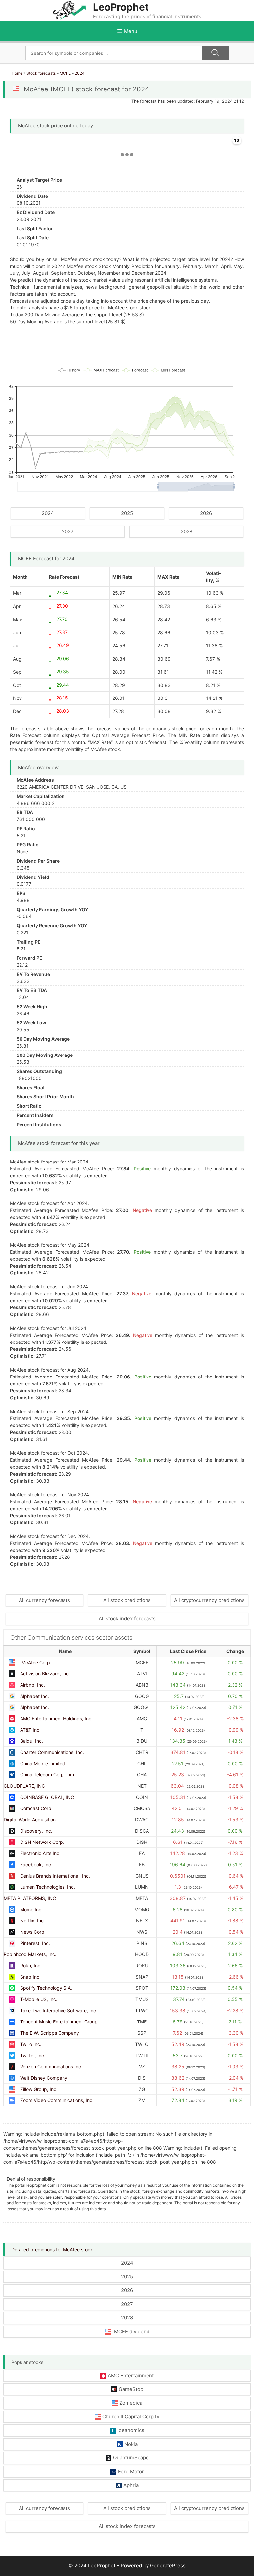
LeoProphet (121, 7)
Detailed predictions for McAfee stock (52, 2250)
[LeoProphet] (69, 10)
